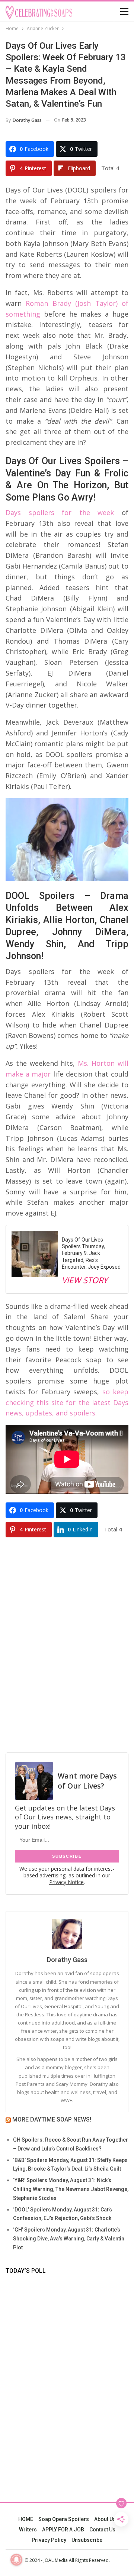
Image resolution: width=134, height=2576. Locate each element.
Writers (28, 2530)
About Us (105, 2519)
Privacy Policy (49, 2540)
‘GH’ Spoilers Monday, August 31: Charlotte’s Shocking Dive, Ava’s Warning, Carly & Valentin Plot (69, 2239)
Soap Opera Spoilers (64, 2519)
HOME (26, 2519)
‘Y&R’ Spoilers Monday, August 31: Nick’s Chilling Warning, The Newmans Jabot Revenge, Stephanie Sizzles (71, 2189)
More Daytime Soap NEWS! (52, 2119)
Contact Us (102, 2530)
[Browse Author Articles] (67, 1934)
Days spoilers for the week (60, 512)
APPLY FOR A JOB (63, 2530)
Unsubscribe (87, 2540)
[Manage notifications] (16, 2560)
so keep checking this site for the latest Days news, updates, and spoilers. (67, 1402)
